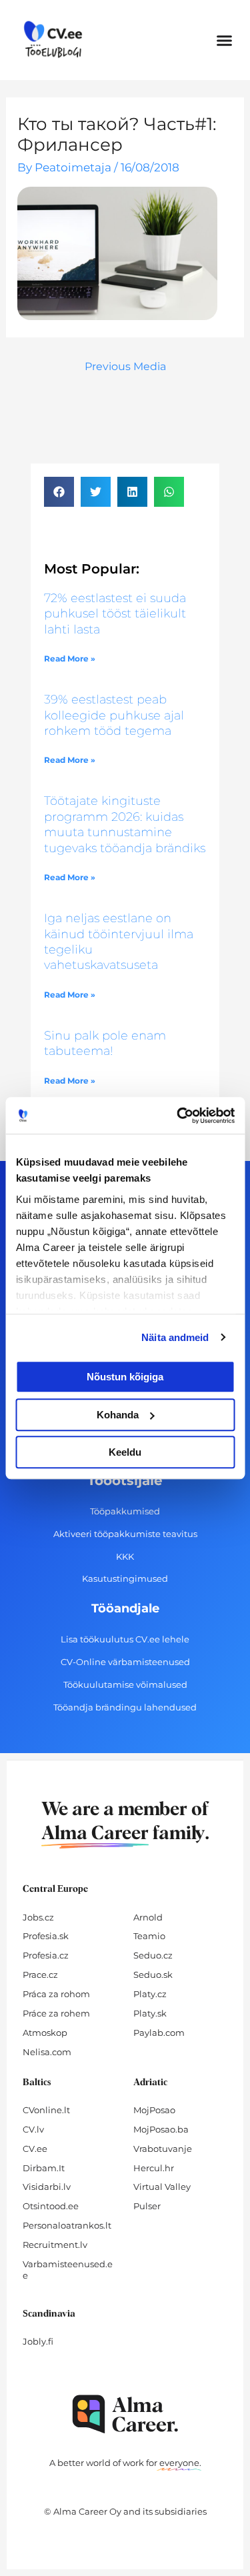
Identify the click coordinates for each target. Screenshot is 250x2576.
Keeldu (125, 1452)
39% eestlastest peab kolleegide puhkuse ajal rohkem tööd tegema (114, 715)
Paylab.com (159, 2033)
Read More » (70, 659)
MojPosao (154, 2110)
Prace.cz (40, 1975)
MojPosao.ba (161, 2129)
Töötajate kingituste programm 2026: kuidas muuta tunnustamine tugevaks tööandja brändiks (125, 824)
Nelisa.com (47, 2052)
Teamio (149, 1936)
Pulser (147, 2206)
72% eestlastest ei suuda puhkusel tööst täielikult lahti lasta (115, 614)
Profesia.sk (46, 1936)
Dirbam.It (44, 2168)
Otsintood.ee (51, 2206)
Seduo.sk (153, 1975)
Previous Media (125, 366)
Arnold (148, 1917)
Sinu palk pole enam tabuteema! (105, 1043)
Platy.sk (150, 2013)
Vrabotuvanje (163, 2149)
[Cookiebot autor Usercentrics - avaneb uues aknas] (178, 1116)
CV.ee (35, 2149)
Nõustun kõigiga (125, 1377)
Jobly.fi (38, 2341)
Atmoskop (45, 2033)
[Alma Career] (125, 2414)
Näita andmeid (175, 1337)
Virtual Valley (162, 2187)
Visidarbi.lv (47, 2187)
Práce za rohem (56, 2013)
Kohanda (118, 1415)
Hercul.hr (154, 2168)
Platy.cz (150, 1994)
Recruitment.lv (55, 2245)
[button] (225, 40)
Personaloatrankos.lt (67, 2225)
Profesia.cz (46, 1955)
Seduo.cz (153, 1955)
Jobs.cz (38, 1917)
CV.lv (33, 2129)
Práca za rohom (56, 1994)
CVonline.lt (46, 2110)
